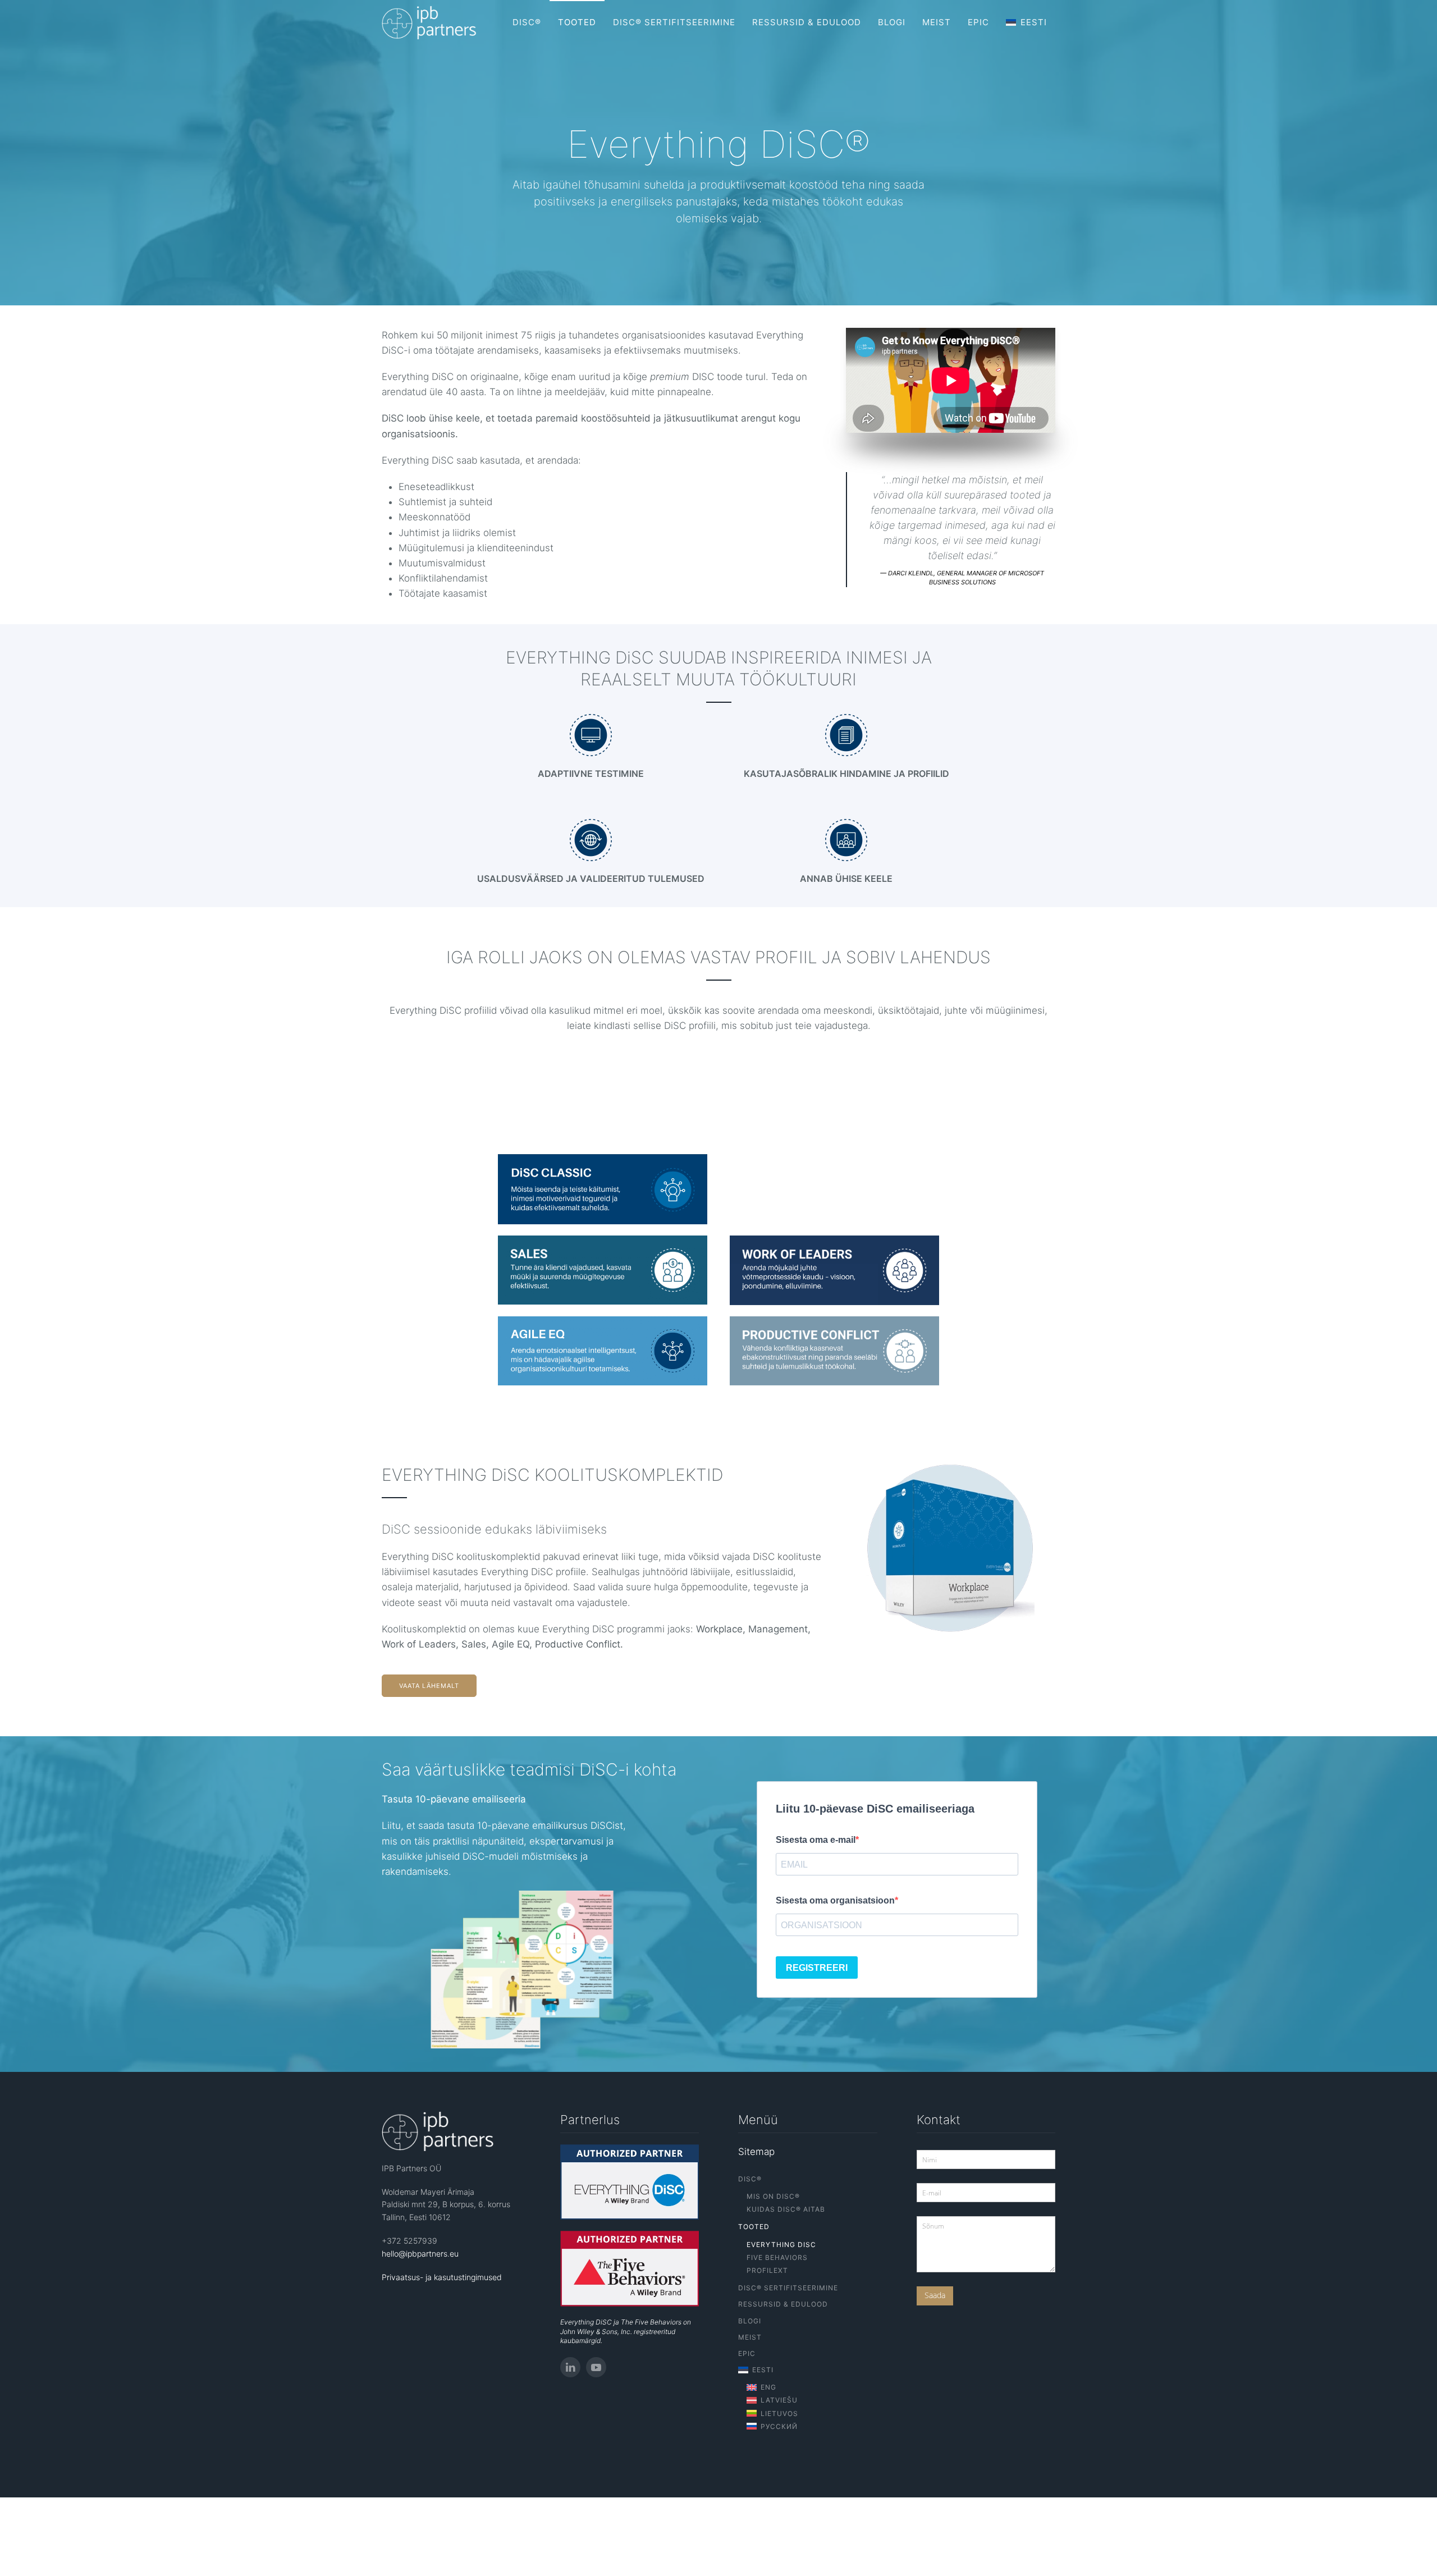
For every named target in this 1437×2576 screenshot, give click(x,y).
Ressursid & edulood (807, 22)
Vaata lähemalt (429, 1686)
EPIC (978, 22)
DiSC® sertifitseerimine (674, 22)
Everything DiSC (781, 2245)
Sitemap (756, 2152)
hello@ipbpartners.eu (420, 2254)
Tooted (577, 22)
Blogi (892, 22)
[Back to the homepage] (429, 22)
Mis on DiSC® (773, 2196)
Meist (937, 22)
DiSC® (527, 22)
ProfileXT (767, 2270)
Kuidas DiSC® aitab (786, 2209)
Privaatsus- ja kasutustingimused (442, 2277)
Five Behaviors (777, 2257)
